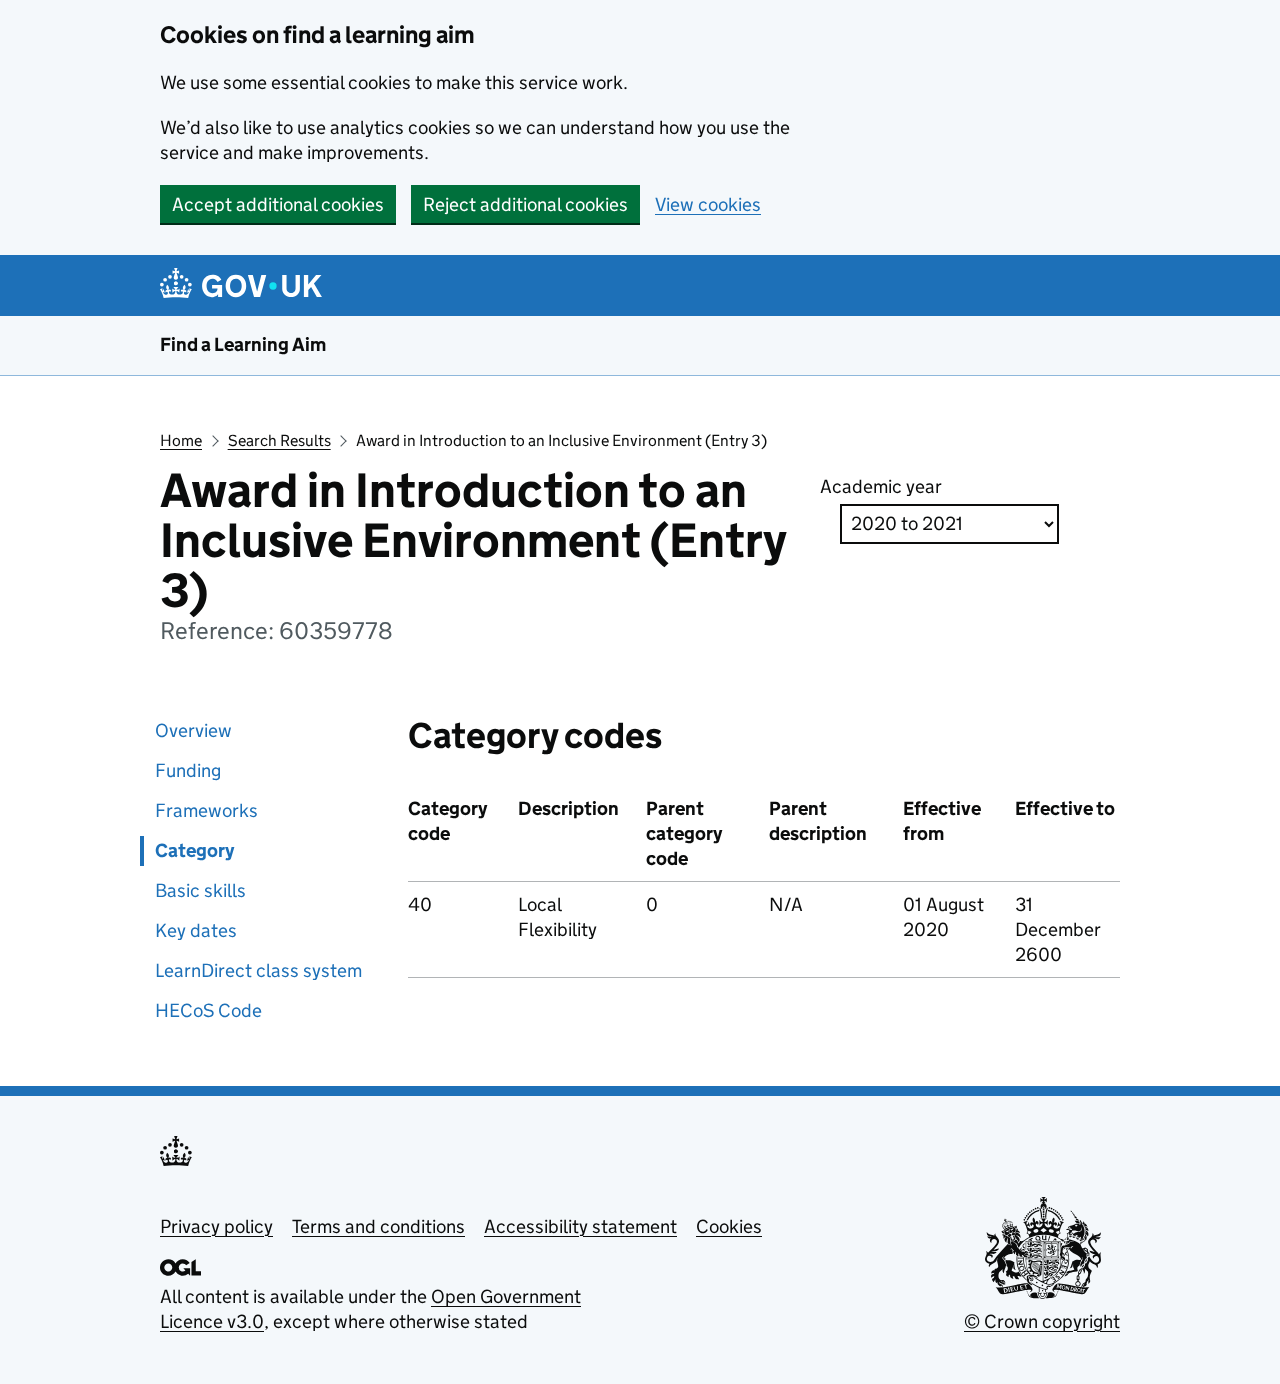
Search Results (279, 440)
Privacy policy (216, 1226)
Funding (188, 770)
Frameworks (206, 810)
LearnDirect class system (258, 970)
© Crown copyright (1042, 1321)
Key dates (196, 930)
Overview (193, 730)
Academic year (881, 486)
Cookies (729, 1226)
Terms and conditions (378, 1226)
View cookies (708, 204)
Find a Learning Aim (243, 344)
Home (181, 440)
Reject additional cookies (525, 204)
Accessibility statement (580, 1226)
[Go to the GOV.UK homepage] (244, 285)
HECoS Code (208, 1010)
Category (194, 850)
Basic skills (200, 890)
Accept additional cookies (278, 204)
